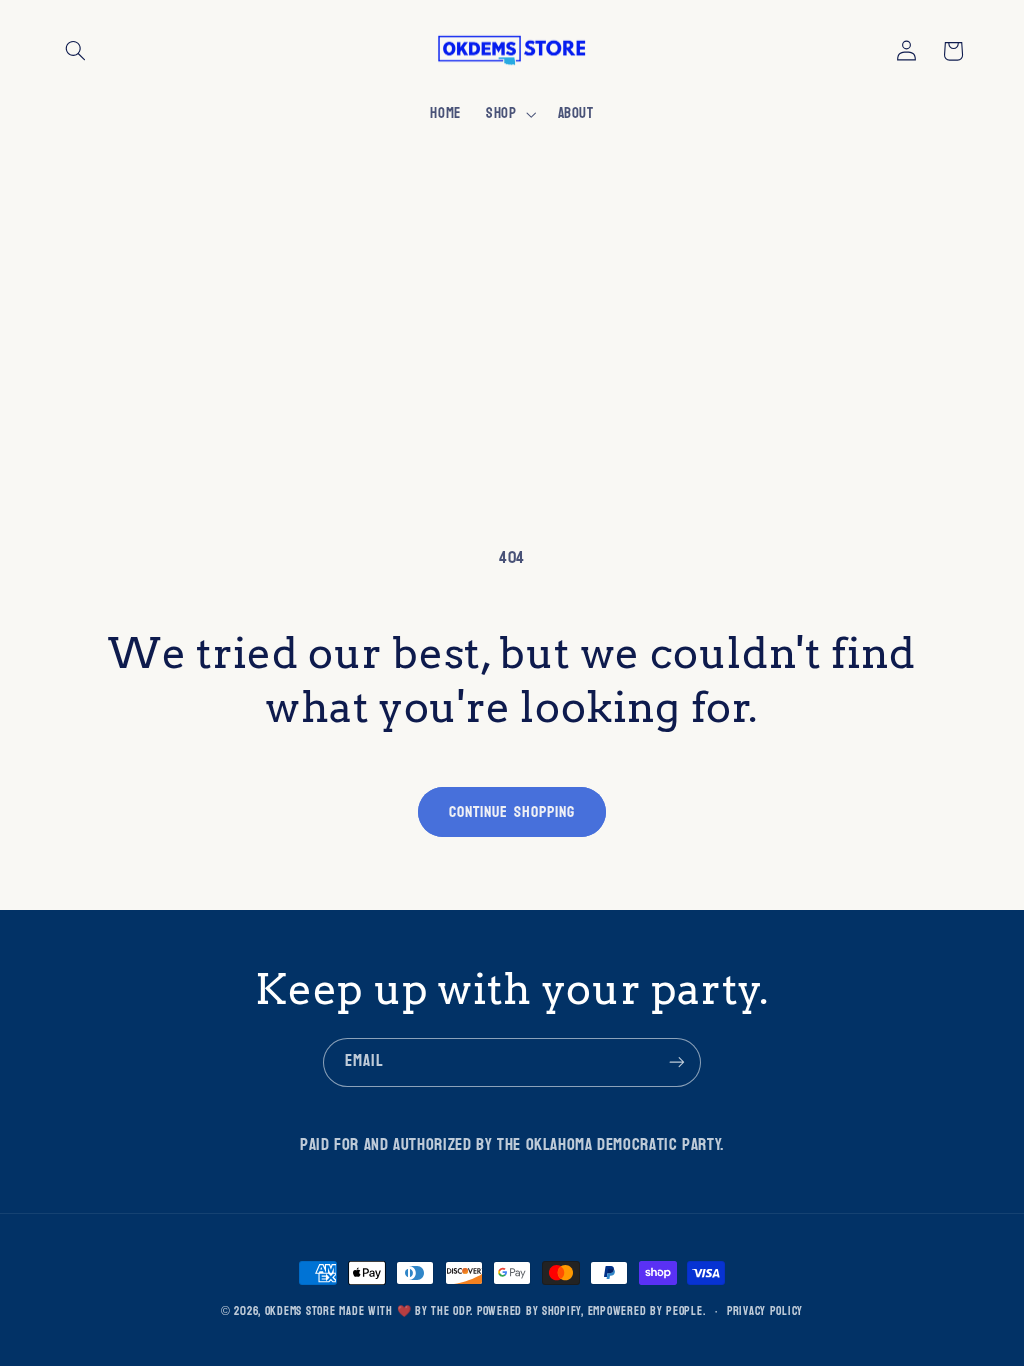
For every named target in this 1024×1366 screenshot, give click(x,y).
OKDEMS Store (300, 1311)
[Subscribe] (677, 1062)
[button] (76, 51)
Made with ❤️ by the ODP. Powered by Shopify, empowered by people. (522, 1311)
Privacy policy (765, 1311)
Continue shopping (512, 812)
